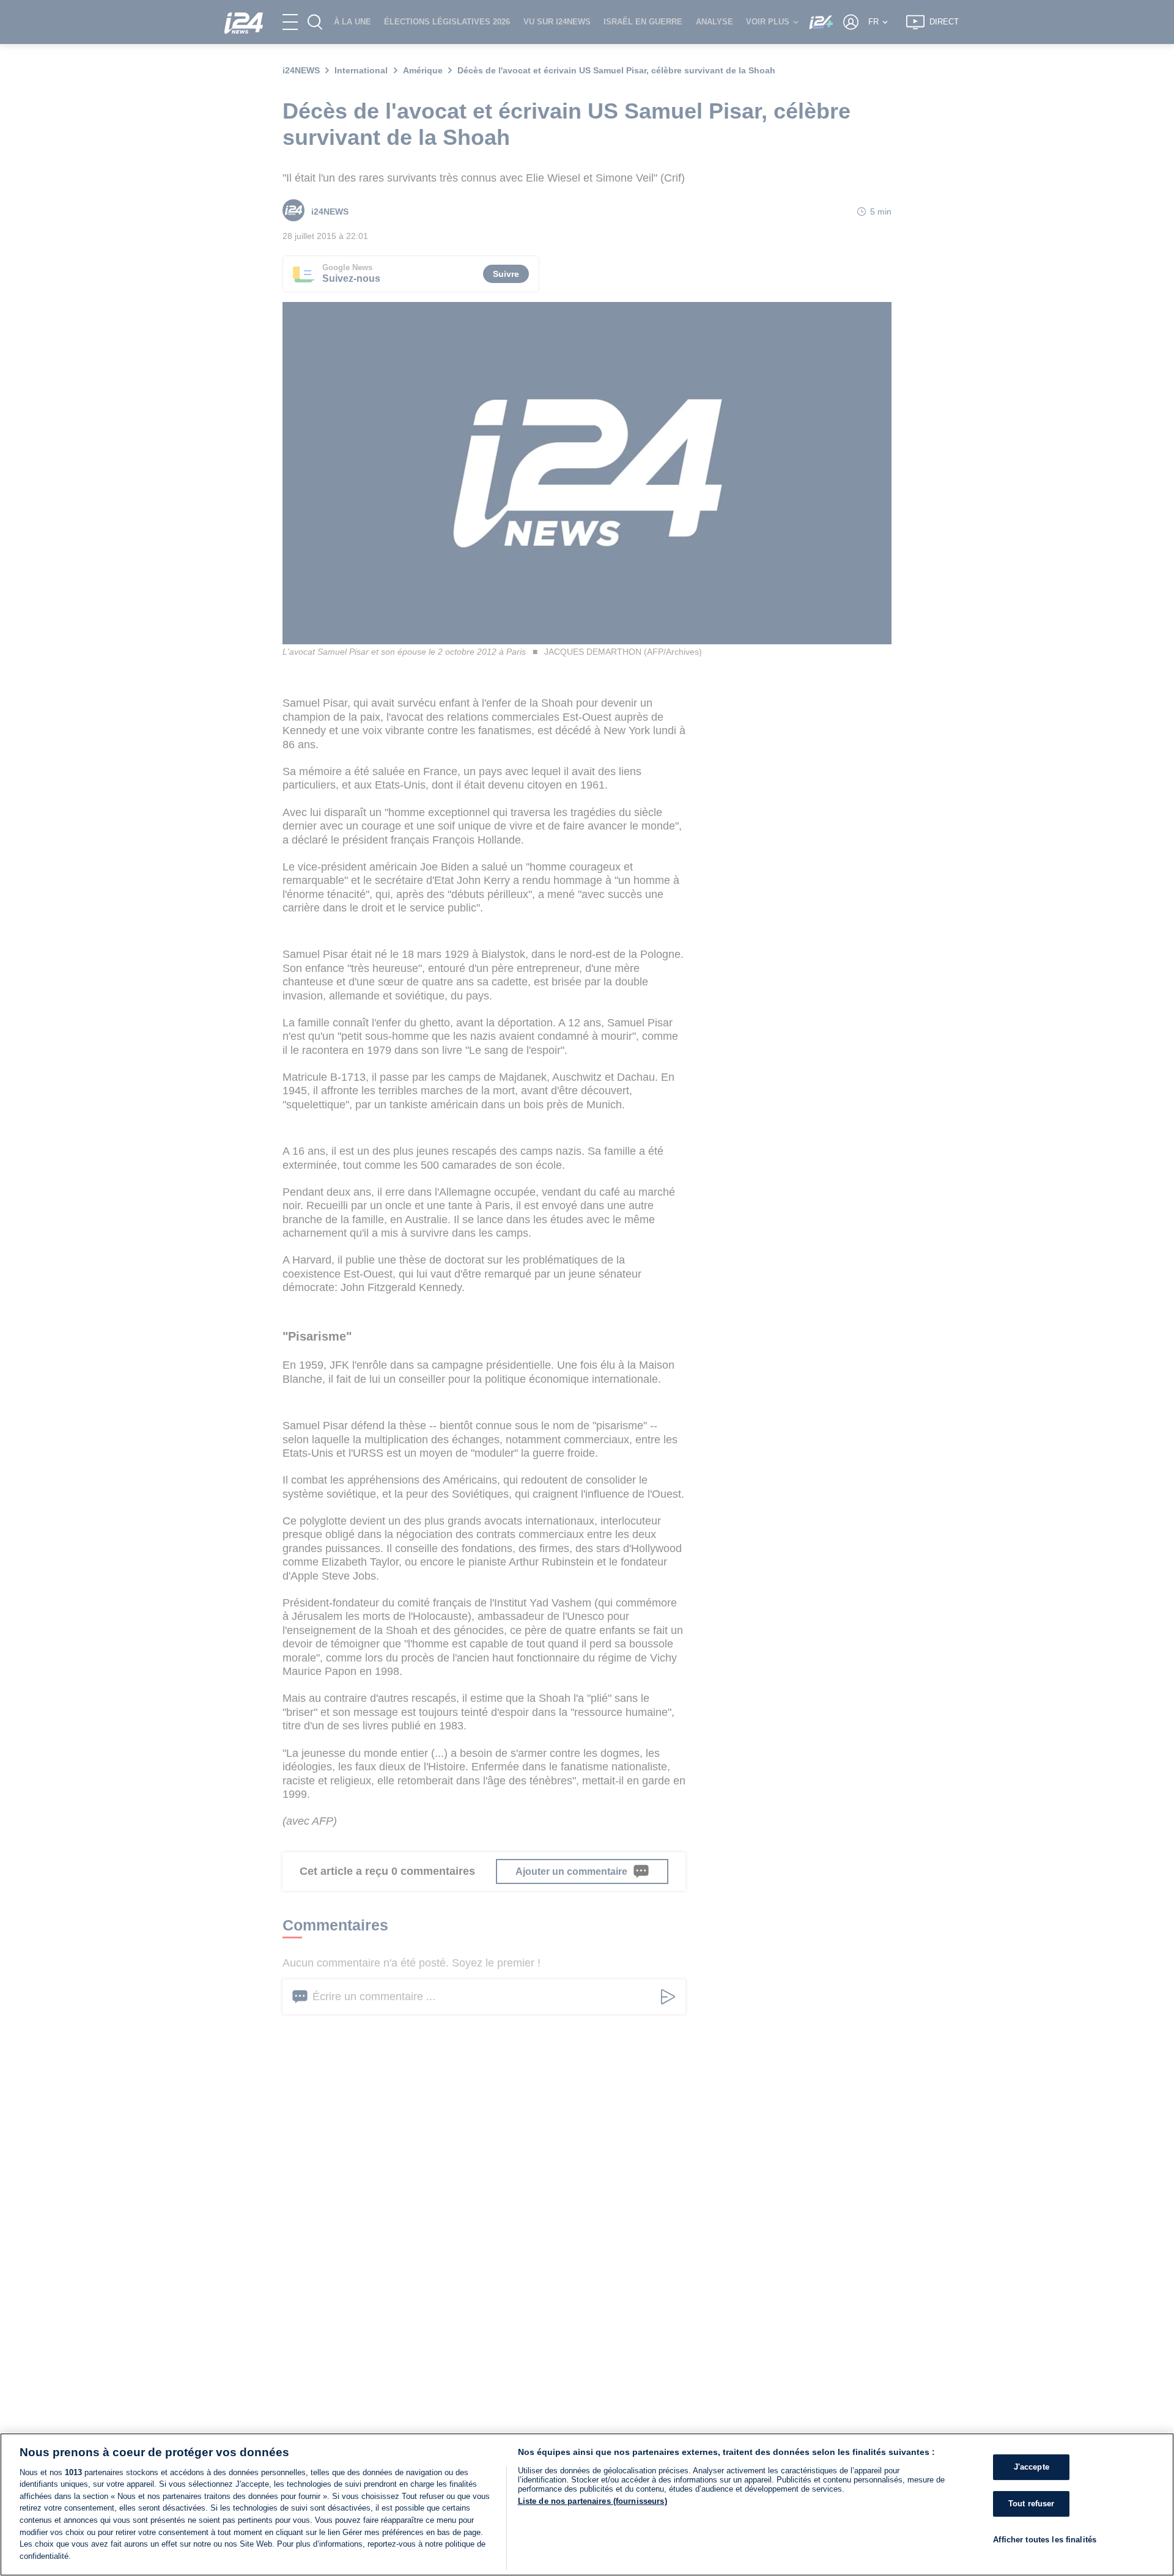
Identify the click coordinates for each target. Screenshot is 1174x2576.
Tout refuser (1032, 2504)
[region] (587, 2504)
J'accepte (1032, 2467)
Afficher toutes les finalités (1045, 2539)
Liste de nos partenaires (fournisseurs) (593, 2501)
